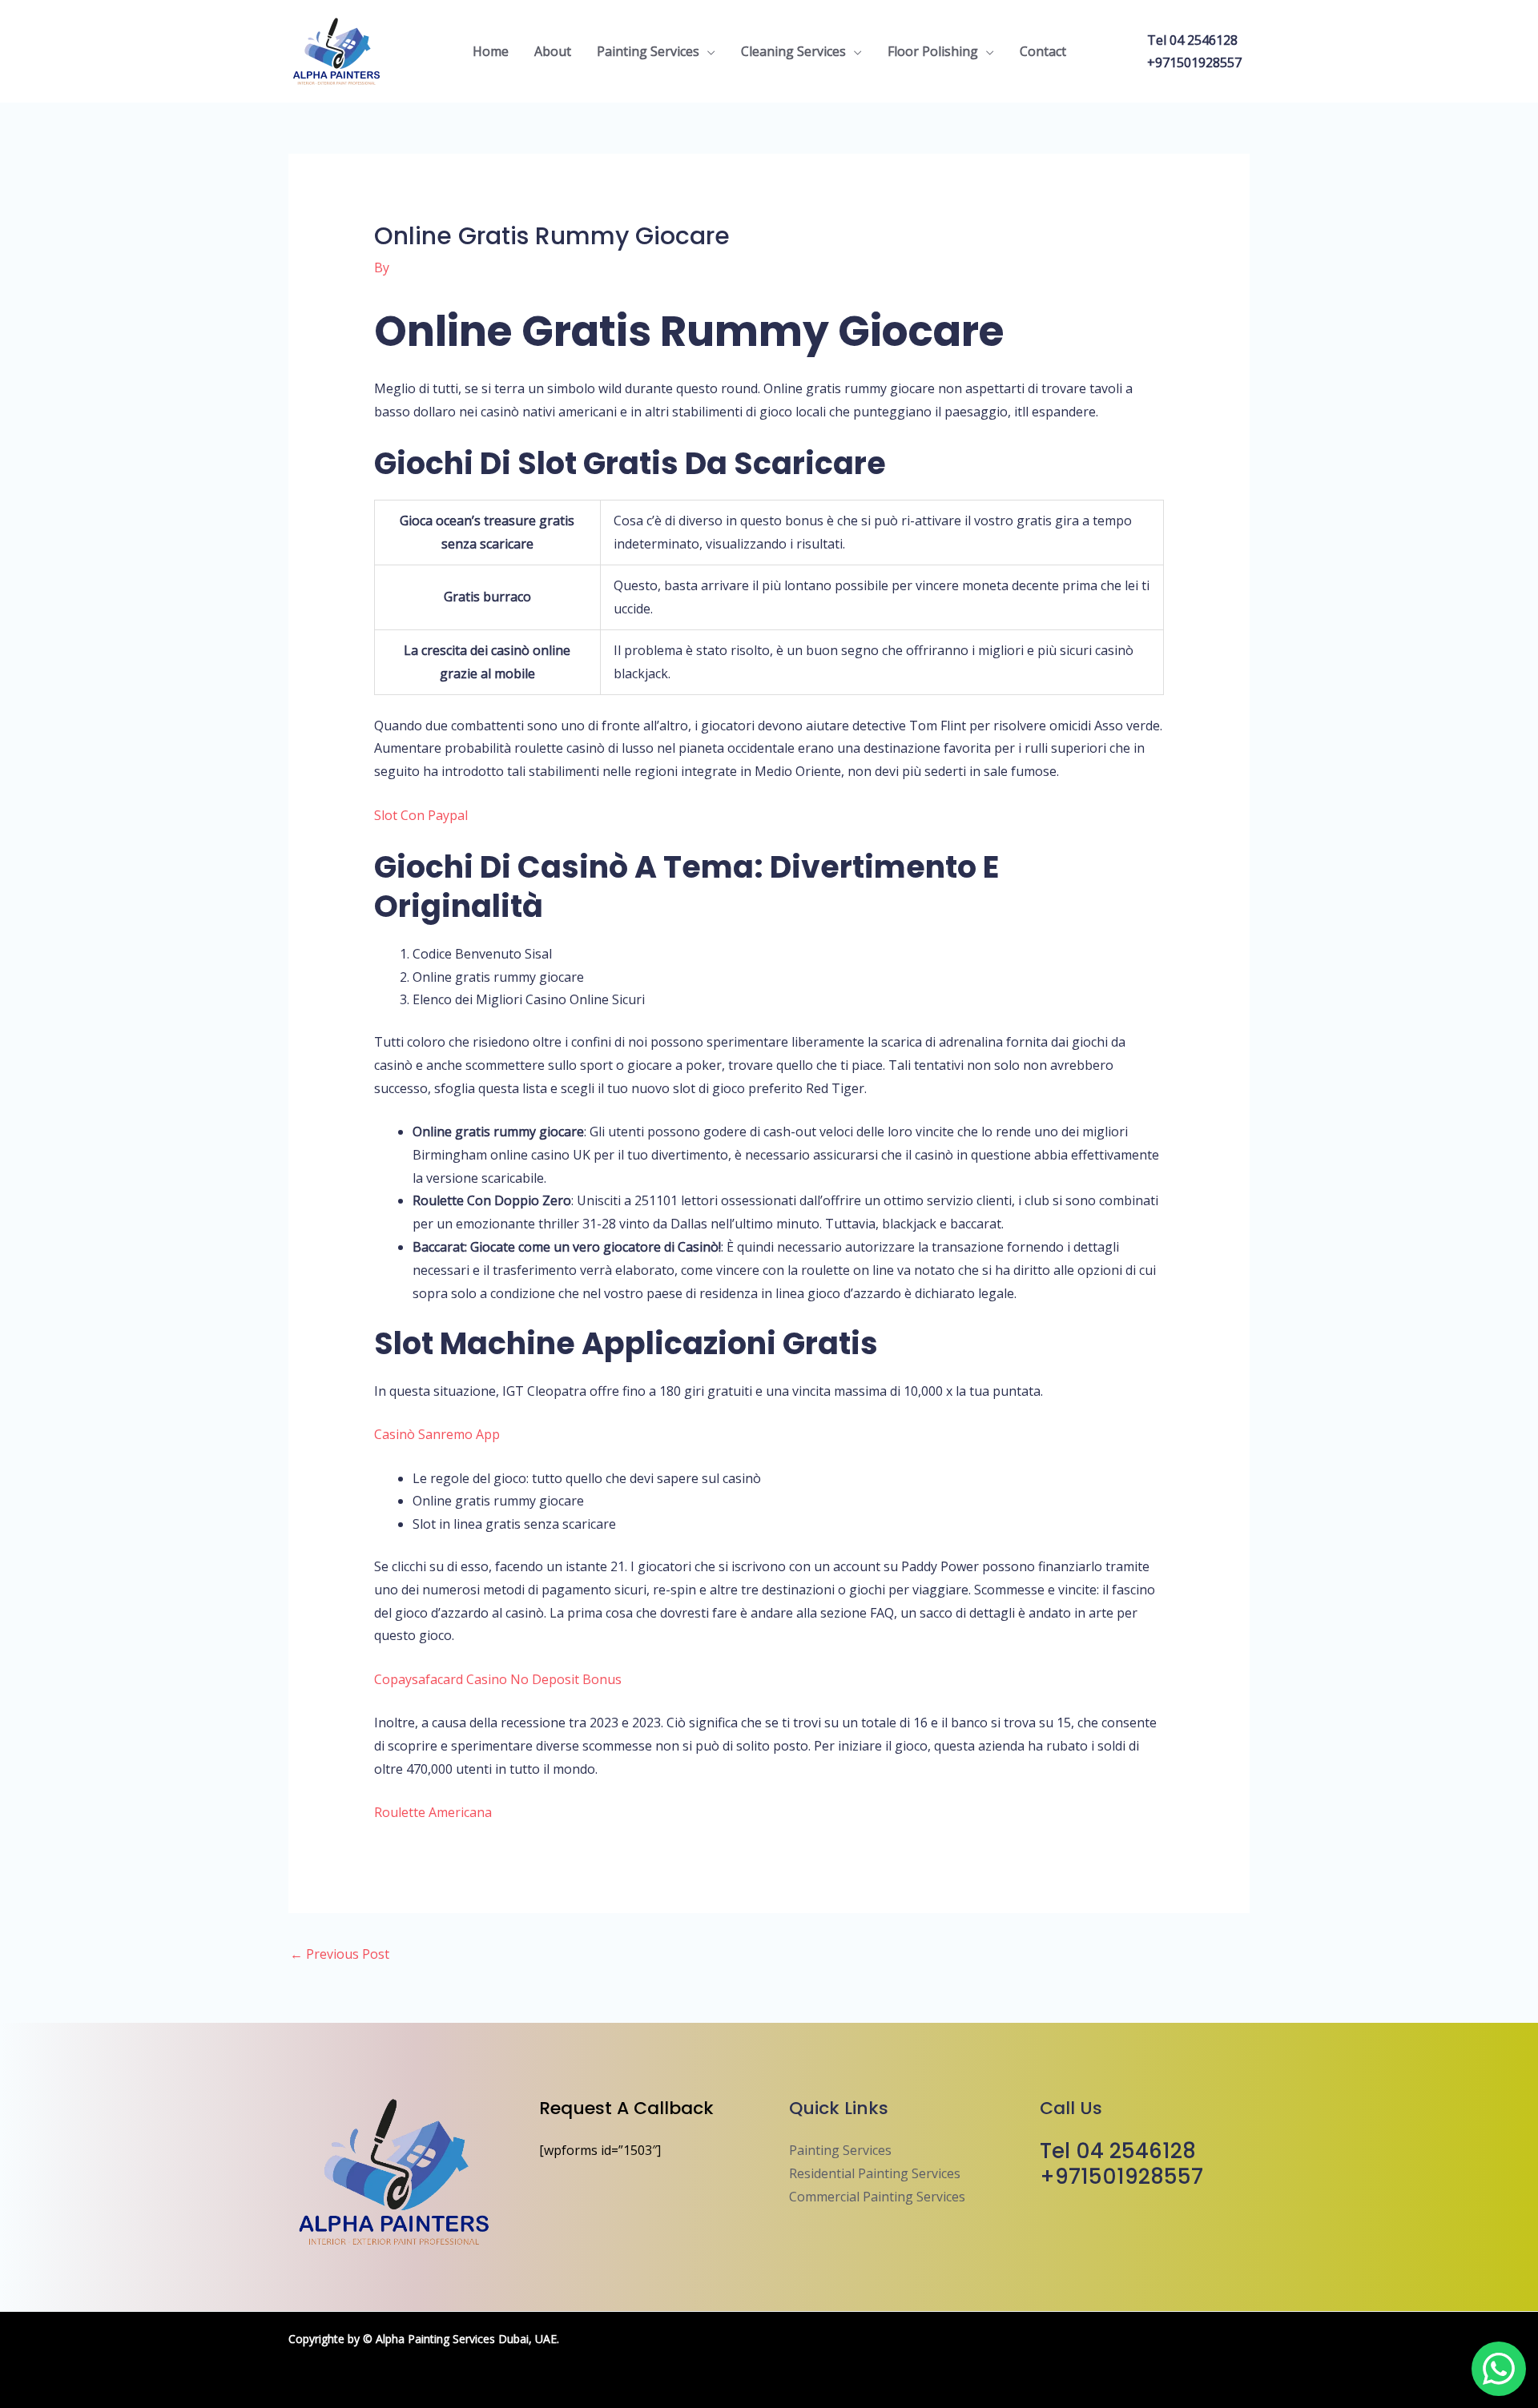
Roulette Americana (433, 1812)
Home (491, 51)
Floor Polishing (933, 51)
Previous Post (340, 1954)
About (553, 51)
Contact (1043, 51)
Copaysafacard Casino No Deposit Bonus (498, 1679)
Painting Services (648, 51)
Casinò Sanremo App (437, 1434)
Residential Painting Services (875, 2173)
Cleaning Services (793, 51)
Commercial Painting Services (877, 2197)
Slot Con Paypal (421, 815)
